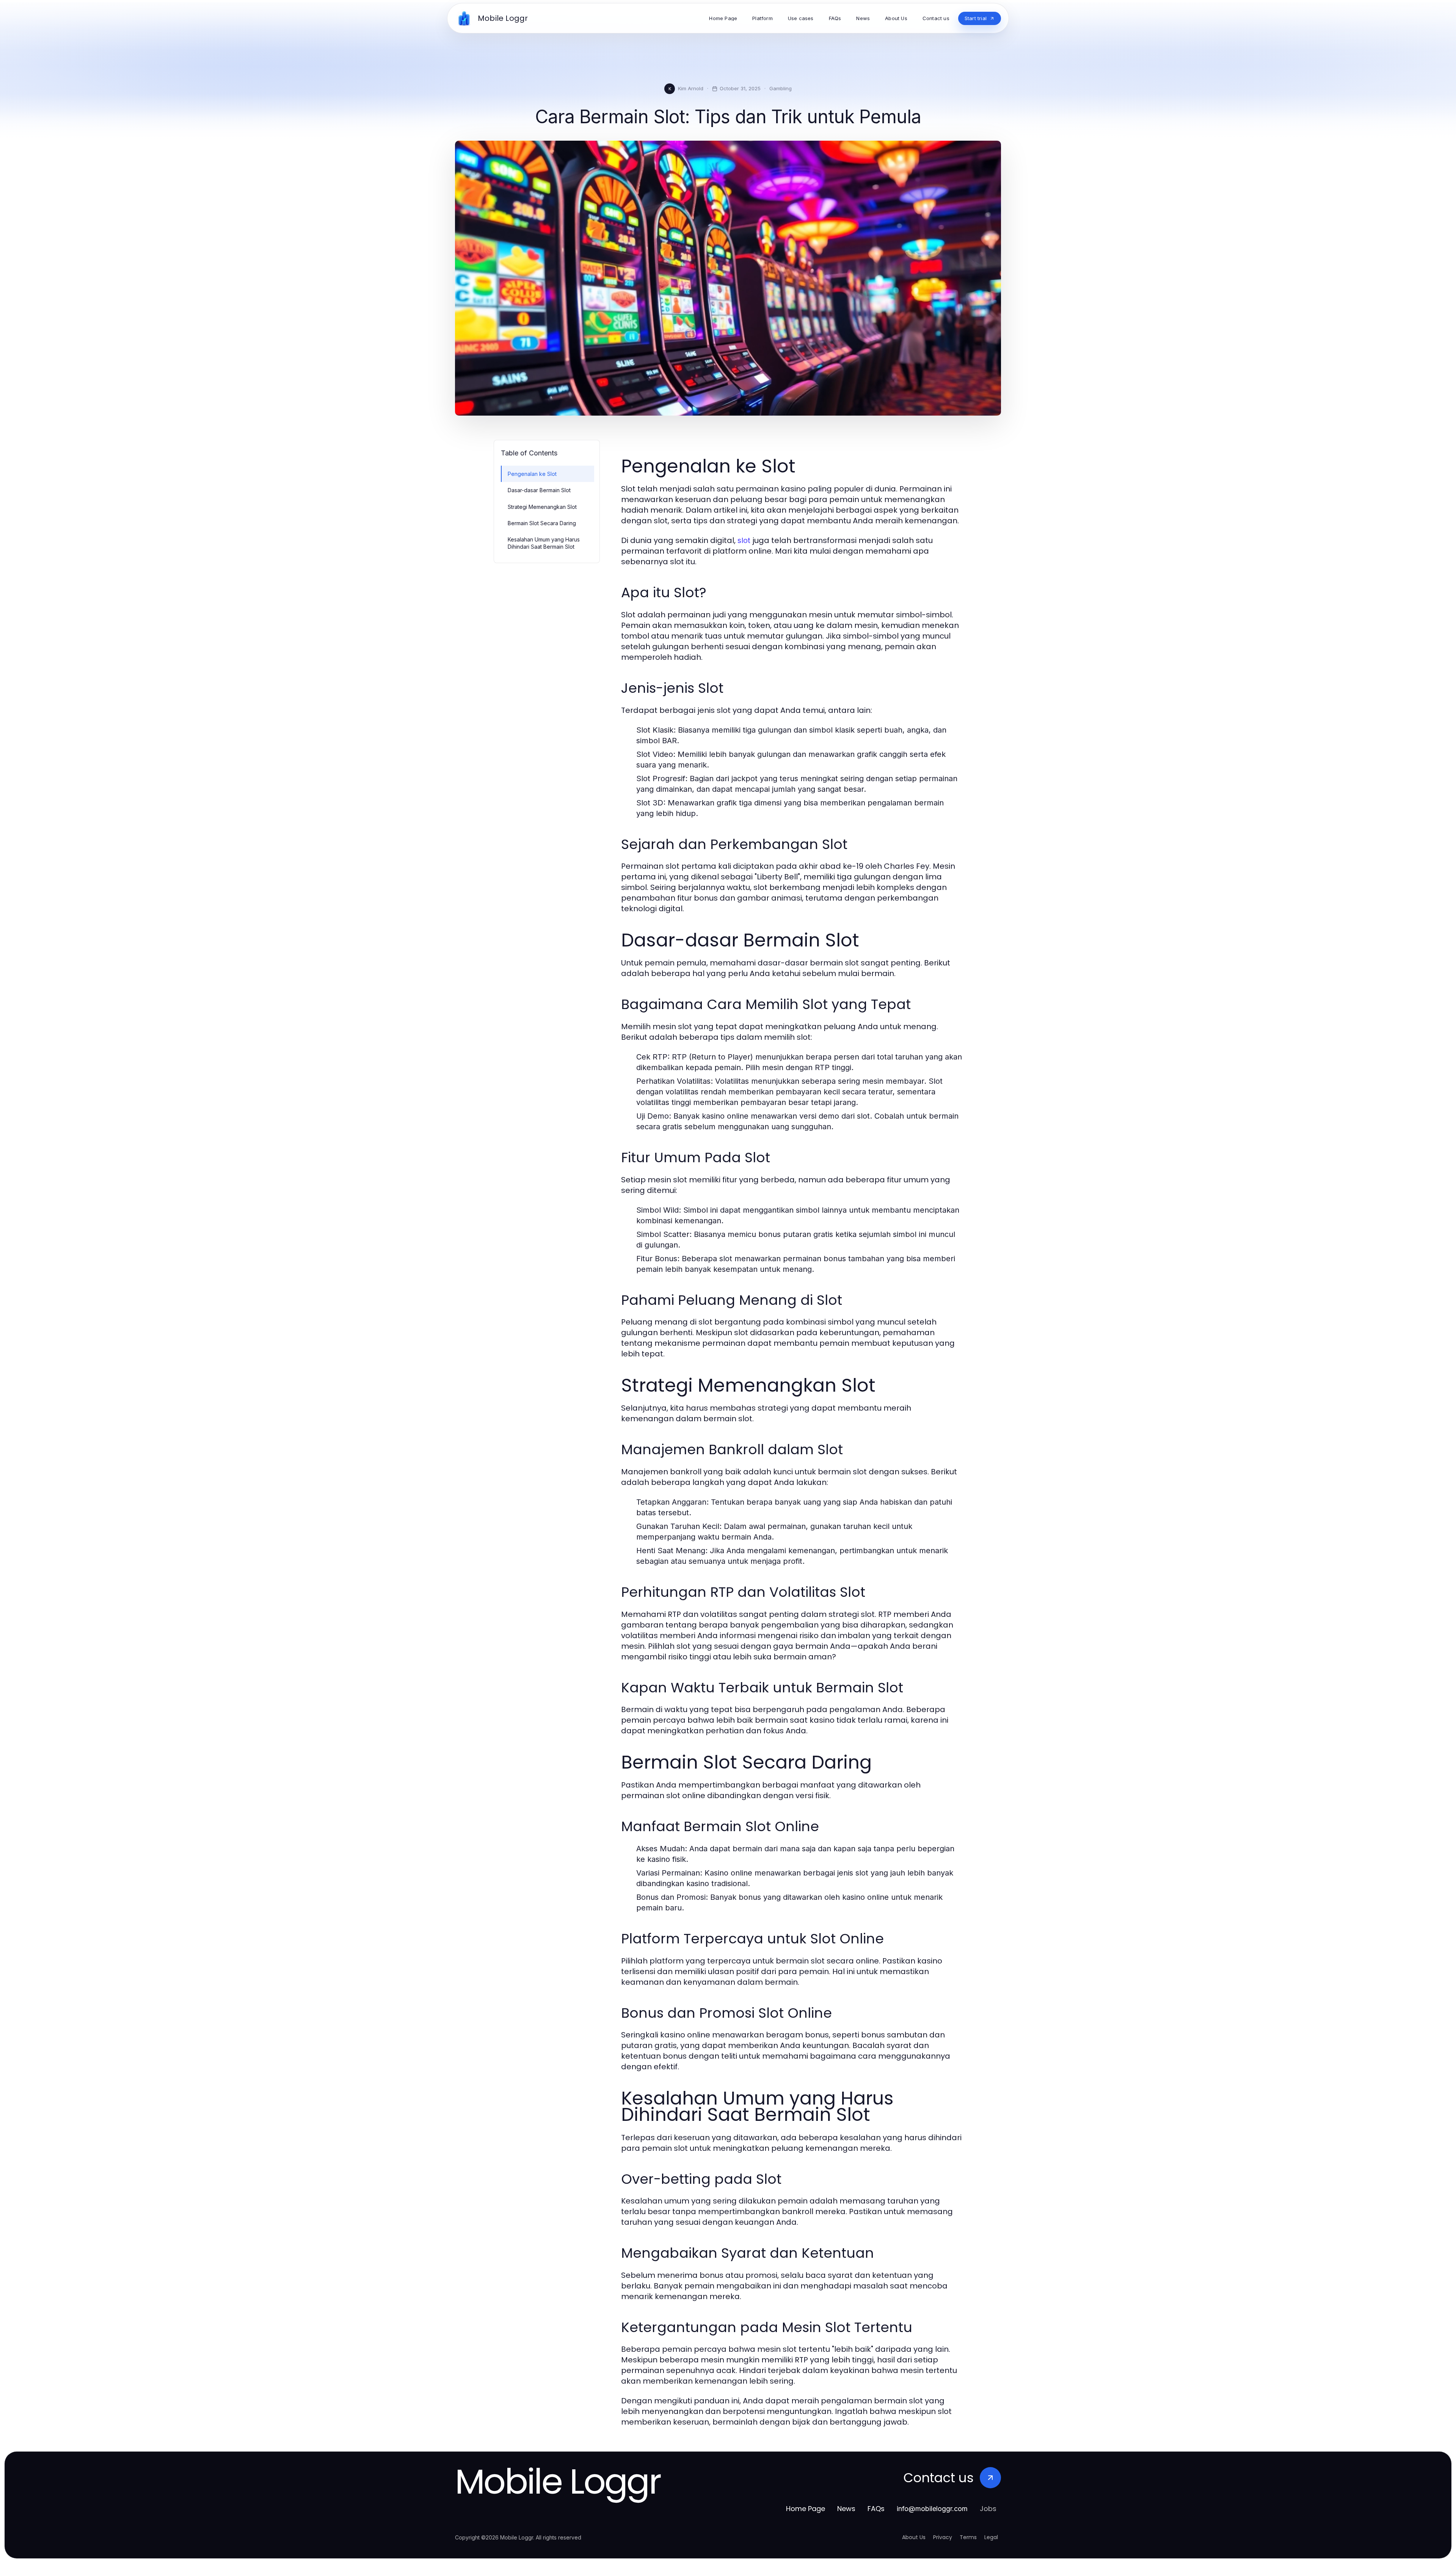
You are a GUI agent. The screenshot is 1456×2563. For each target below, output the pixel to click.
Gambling (781, 88)
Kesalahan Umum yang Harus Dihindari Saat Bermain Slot (544, 543)
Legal (991, 2537)
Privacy (943, 2537)
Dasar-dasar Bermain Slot (539, 490)
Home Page (806, 2509)
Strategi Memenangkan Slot (542, 507)
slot (744, 540)
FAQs (876, 2509)
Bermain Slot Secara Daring (542, 523)
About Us (914, 2537)
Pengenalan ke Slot (532, 474)
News (846, 2509)
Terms (968, 2537)
